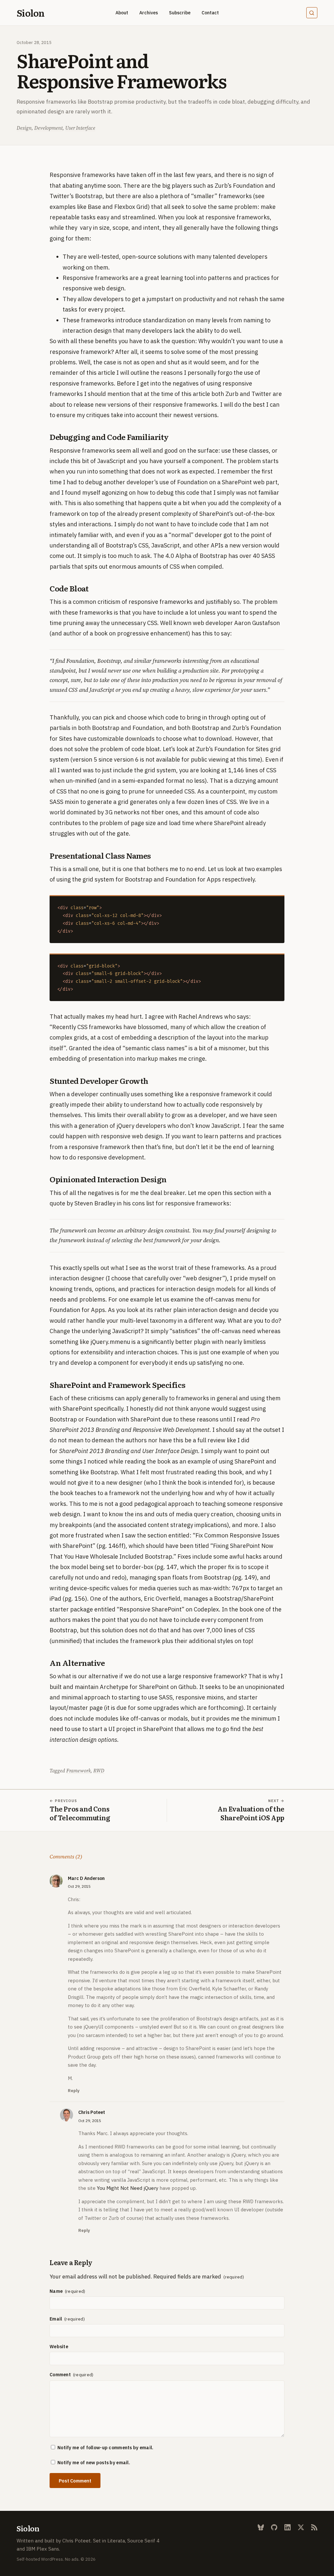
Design (24, 128)
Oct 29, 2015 (79, 1886)
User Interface (80, 128)
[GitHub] (274, 2527)
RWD (99, 1771)
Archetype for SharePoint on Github (148, 1687)
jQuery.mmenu (110, 1342)
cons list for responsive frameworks (181, 1203)
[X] (301, 2527)
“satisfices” (185, 1331)
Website (59, 2347)
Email (56, 2319)
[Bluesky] (261, 2527)
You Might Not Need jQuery (128, 2188)
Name (57, 2291)
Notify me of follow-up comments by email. (105, 2448)
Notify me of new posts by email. (94, 2463)
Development (48, 128)
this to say (216, 633)
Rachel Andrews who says (214, 1017)
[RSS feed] (314, 2527)
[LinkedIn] (288, 2527)
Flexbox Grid (131, 207)
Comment (61, 2375)
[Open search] (312, 13)
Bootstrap (205, 728)
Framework (78, 1771)
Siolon (30, 13)
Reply (74, 2091)
